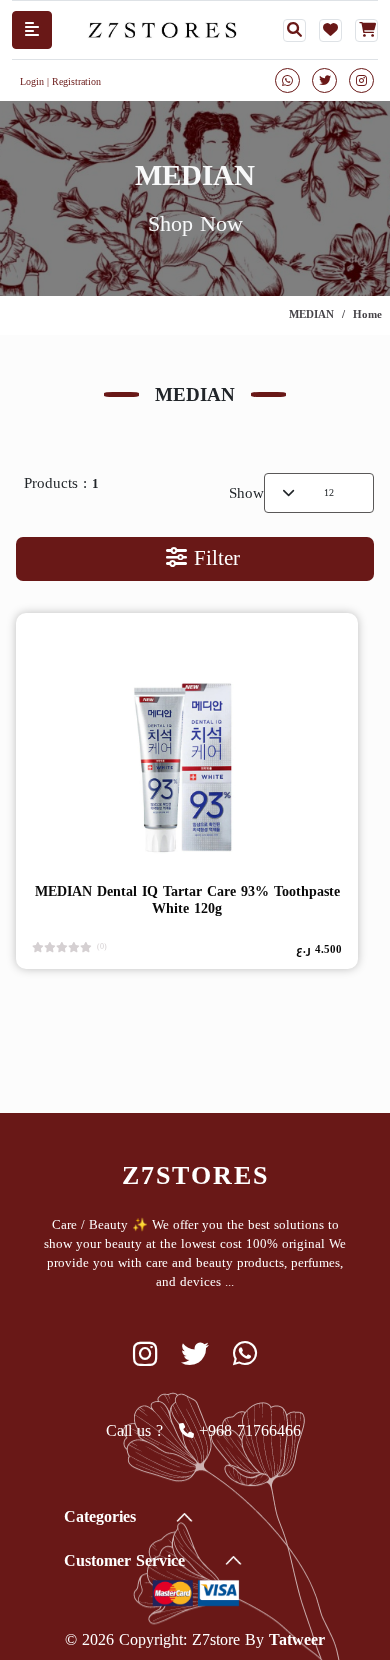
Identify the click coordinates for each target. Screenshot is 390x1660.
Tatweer (297, 1639)
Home (367, 314)
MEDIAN (311, 314)
